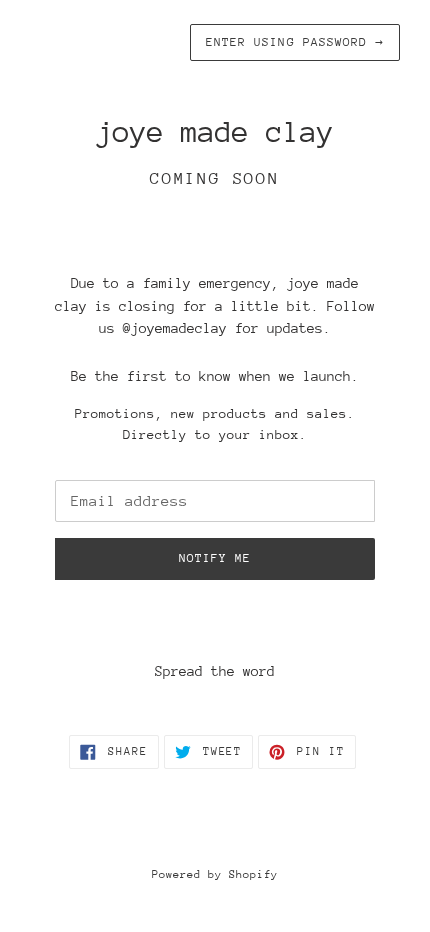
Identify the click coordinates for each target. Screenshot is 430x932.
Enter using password (295, 42)
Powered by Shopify (215, 874)
